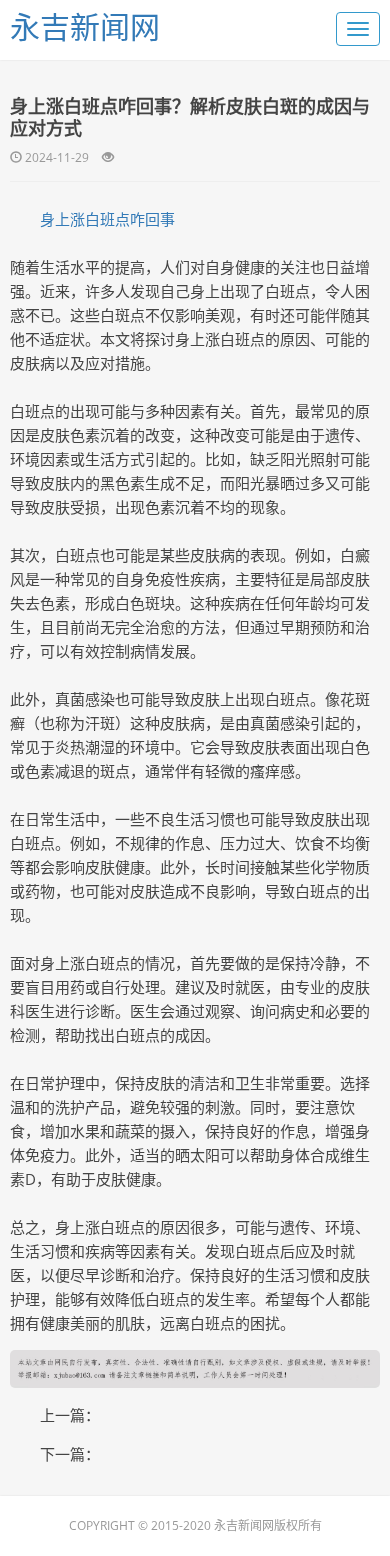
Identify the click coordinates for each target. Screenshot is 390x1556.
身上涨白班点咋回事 (107, 219)
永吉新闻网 (85, 26)
